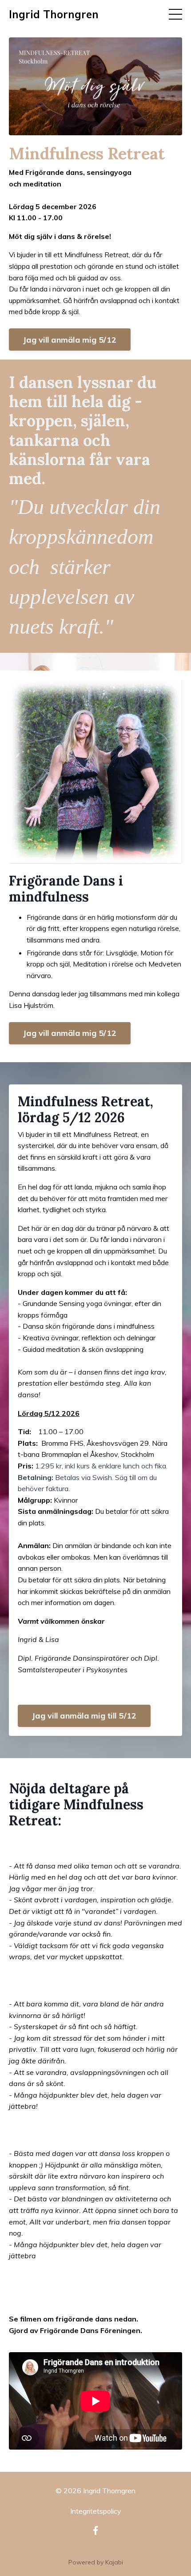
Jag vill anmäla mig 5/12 (70, 340)
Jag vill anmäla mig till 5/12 (84, 1716)
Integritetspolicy (96, 2511)
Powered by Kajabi (96, 2562)
